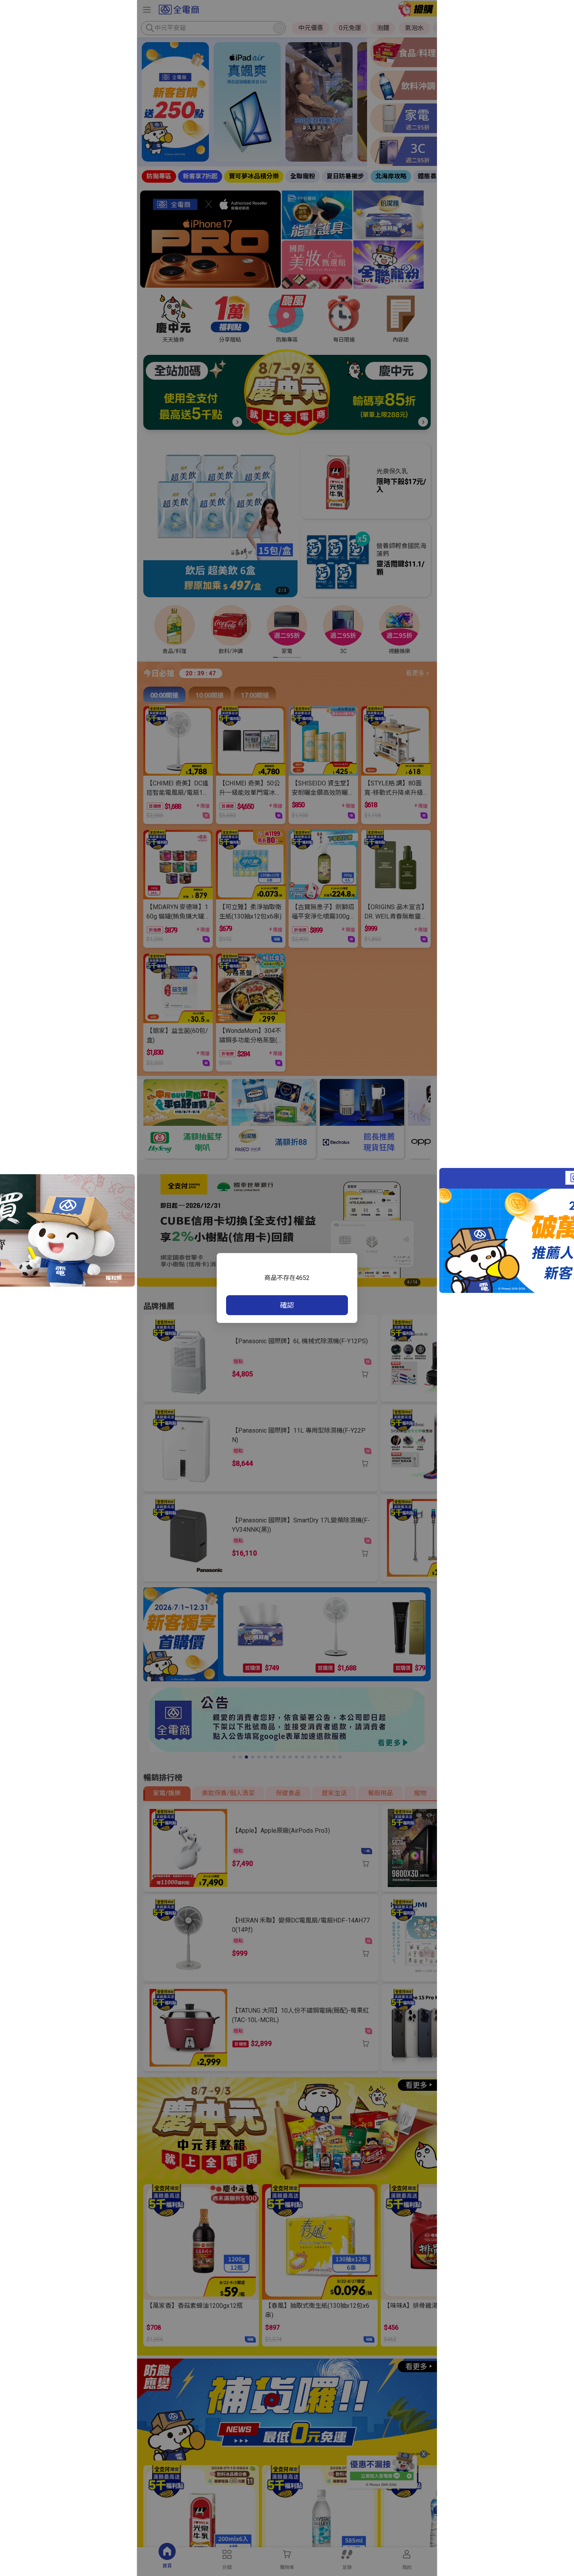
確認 (287, 1305)
